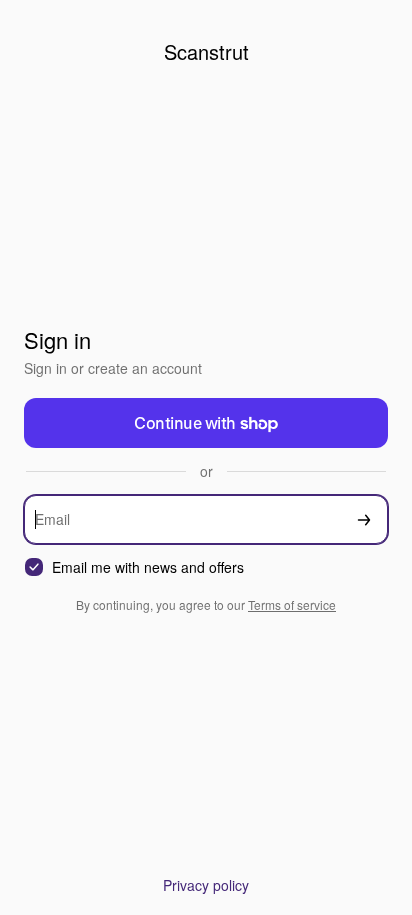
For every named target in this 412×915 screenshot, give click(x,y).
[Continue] (364, 519)
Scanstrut (206, 51)
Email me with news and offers (148, 567)
